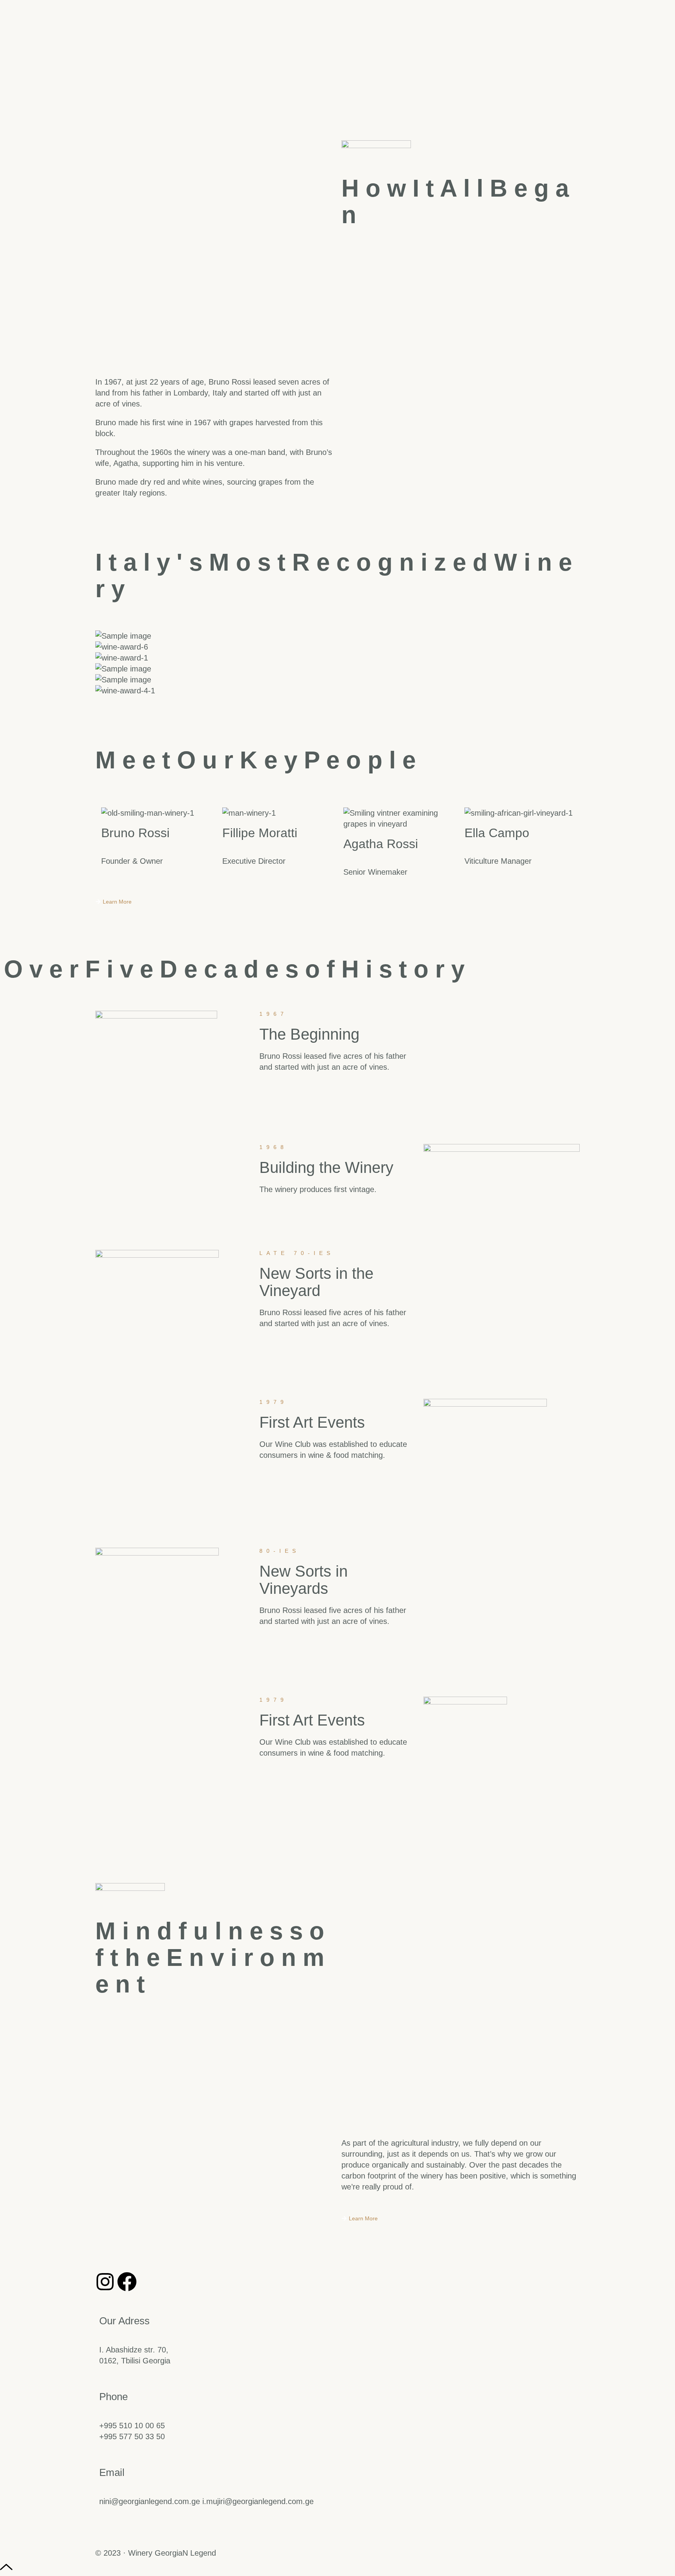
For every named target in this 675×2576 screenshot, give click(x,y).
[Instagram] (105, 2282)
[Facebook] (127, 2282)
